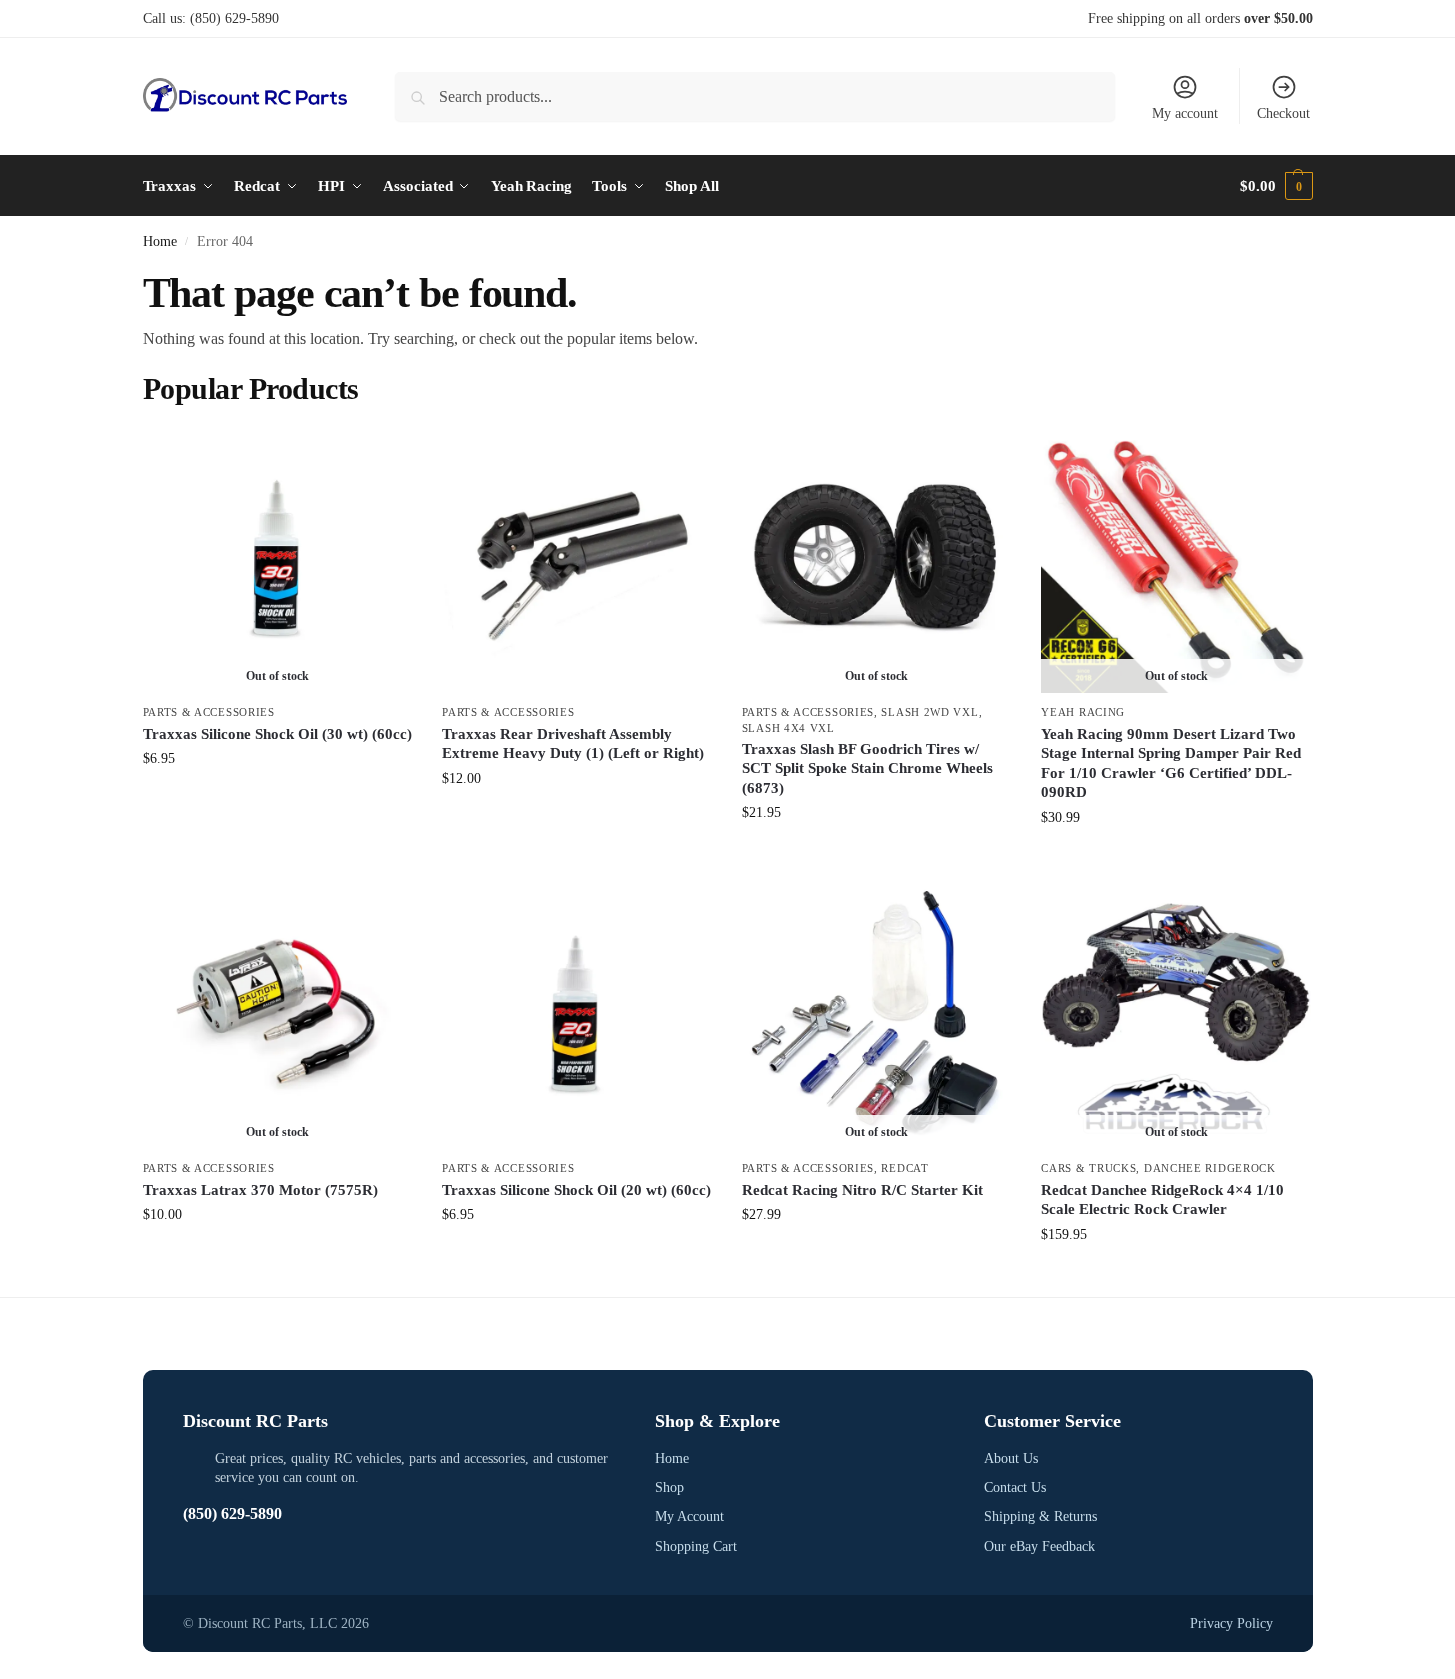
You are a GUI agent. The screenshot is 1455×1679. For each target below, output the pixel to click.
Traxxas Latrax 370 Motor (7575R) (260, 1190)
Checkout (1283, 113)
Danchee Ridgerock (1210, 1168)
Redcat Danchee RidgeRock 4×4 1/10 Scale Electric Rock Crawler (1162, 1200)
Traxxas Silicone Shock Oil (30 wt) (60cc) (277, 734)
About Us (1011, 1458)
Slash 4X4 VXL (788, 728)
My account (1185, 113)
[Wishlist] (382, 454)
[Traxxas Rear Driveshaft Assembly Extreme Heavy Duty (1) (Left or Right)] (577, 559)
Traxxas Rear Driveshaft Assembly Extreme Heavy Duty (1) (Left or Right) (573, 744)
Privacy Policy (1231, 1623)
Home (160, 241)
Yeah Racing (1083, 712)
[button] (1276, 186)
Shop (669, 1487)
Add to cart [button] (577, 820)
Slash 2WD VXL (929, 712)
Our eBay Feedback (1039, 1546)
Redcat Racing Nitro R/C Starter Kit (862, 1190)
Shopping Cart (696, 1546)
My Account (689, 1516)
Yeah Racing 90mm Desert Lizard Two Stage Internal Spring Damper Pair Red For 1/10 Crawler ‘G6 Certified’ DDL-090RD (1171, 763)
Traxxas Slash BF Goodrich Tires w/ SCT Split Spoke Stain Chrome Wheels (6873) (867, 768)
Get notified (277, 800)
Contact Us (1015, 1487)
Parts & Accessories (209, 712)
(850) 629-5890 (234, 18)
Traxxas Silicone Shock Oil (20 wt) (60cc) (576, 1190)
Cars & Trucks (1088, 1168)
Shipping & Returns (1040, 1516)
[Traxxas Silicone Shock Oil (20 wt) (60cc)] (577, 1015)
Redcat (904, 1168)
